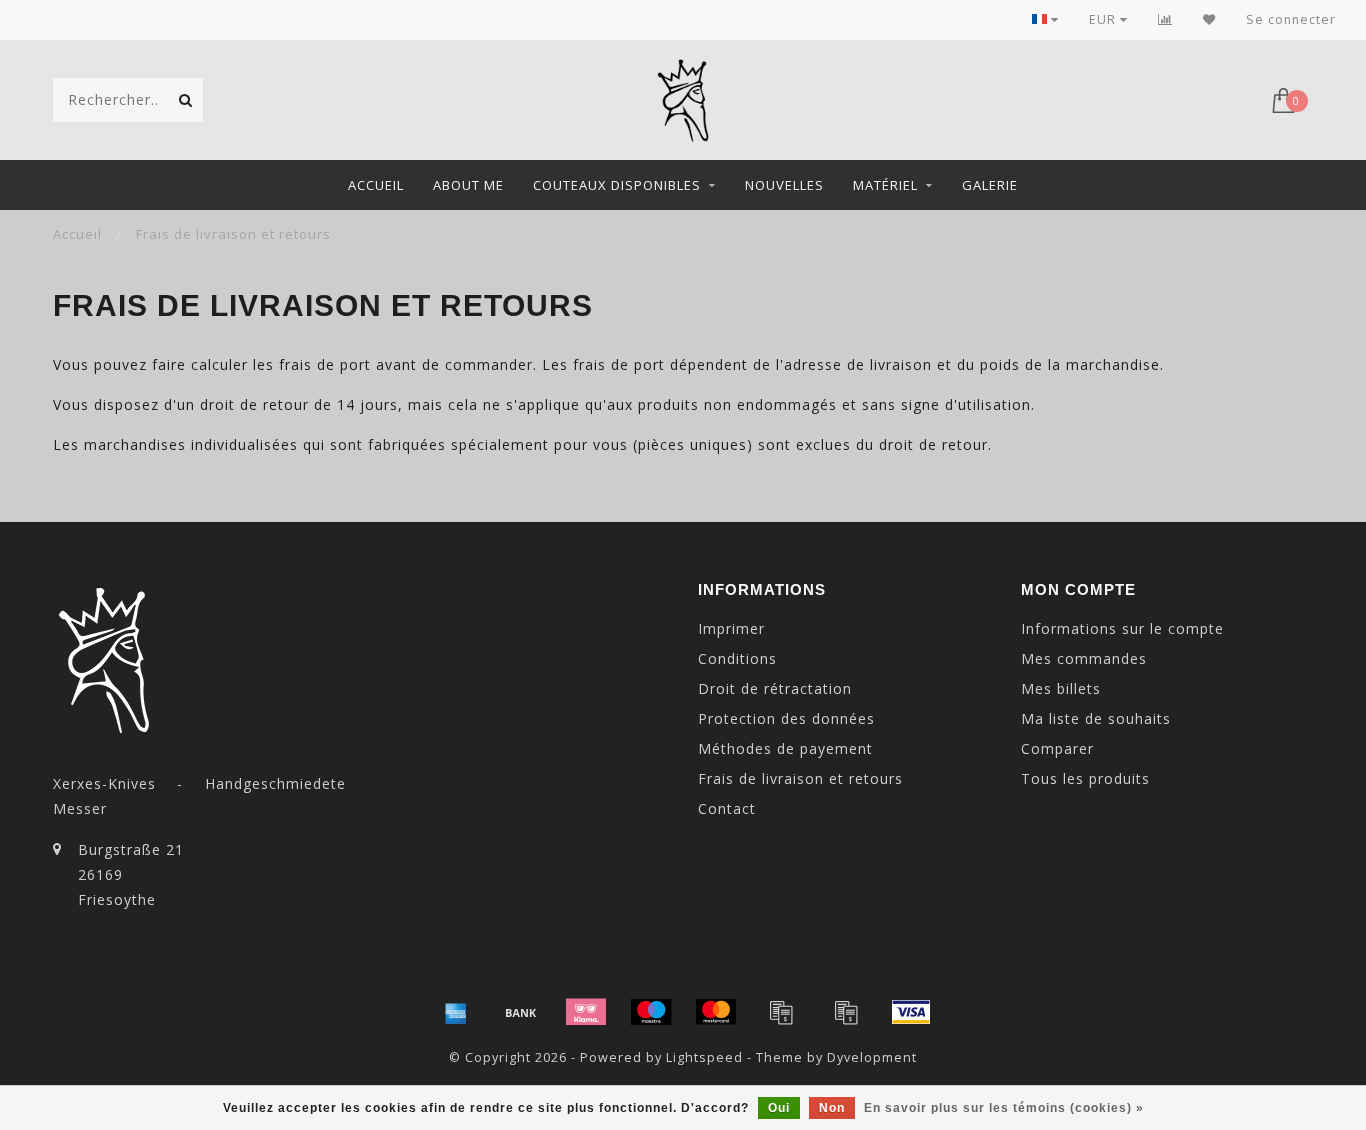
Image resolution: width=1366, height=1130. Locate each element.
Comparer (1057, 748)
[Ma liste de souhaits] (1209, 19)
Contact (727, 808)
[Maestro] (651, 1012)
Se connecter (1291, 19)
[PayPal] (781, 1012)
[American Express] (456, 1012)
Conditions (737, 658)
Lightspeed (704, 1057)
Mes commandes (1084, 658)
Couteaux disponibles (617, 185)
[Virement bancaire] (521, 1012)
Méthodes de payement (785, 748)
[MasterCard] (716, 1012)
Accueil (376, 185)
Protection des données (786, 718)
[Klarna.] (586, 1012)
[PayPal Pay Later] (846, 1012)
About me (468, 185)
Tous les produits (1085, 778)
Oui (779, 1108)
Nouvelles (784, 185)
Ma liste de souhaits (1096, 718)
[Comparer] (1165, 19)
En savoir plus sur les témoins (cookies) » (1004, 1108)
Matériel (885, 185)
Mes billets (1061, 688)
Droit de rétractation (775, 688)
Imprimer (731, 628)
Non (832, 1108)
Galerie (990, 185)
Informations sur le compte (1122, 628)
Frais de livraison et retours (800, 778)
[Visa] (911, 1012)
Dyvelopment (872, 1057)
